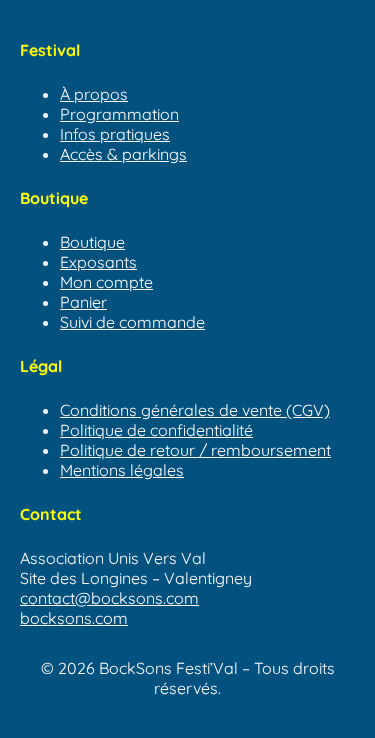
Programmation (119, 114)
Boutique (92, 242)
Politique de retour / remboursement (195, 450)
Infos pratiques (115, 134)
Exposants (98, 262)
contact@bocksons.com (109, 598)
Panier (83, 302)
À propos (94, 94)
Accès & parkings (123, 154)
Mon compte (106, 282)
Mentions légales (122, 470)
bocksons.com (74, 618)
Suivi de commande (132, 322)
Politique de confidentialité (156, 430)
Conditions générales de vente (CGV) (195, 410)
